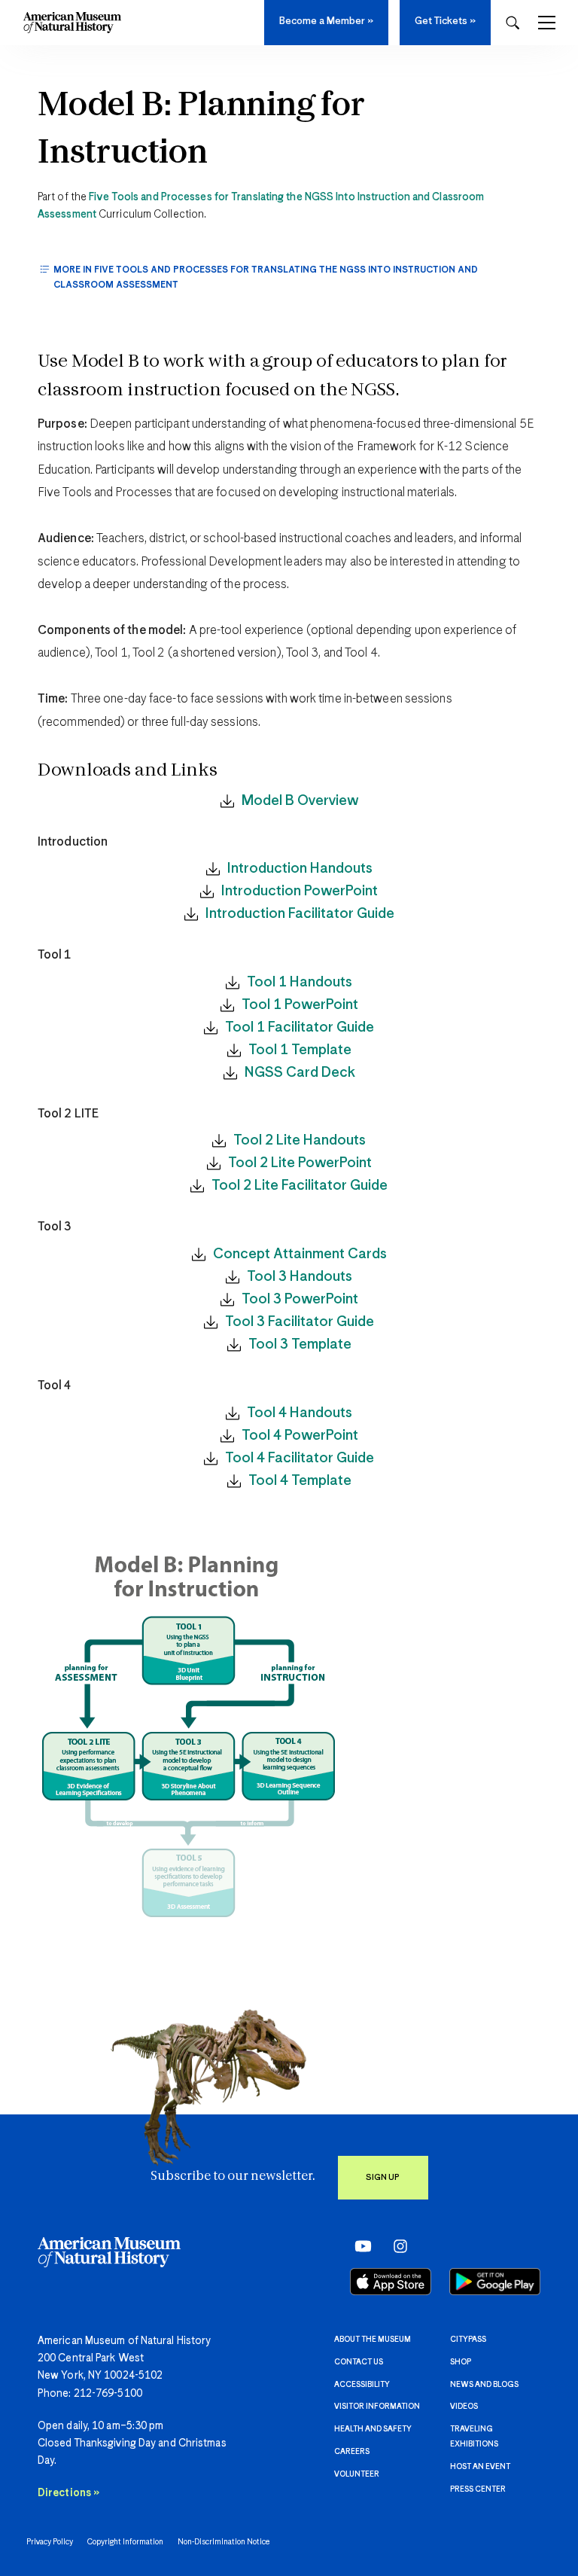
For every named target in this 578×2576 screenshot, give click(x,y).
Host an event (480, 2467)
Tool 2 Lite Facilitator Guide (300, 1186)
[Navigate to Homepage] (72, 23)
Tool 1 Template (300, 1050)
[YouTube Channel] (359, 2246)
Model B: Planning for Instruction (201, 130)
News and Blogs (484, 2385)
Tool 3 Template (300, 1344)
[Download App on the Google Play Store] (495, 2282)
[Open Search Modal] (513, 23)
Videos (464, 2407)
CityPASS (468, 2340)
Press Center (478, 2489)
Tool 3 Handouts (300, 1277)
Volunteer (357, 2474)
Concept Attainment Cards (300, 1254)
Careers (352, 2452)
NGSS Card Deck (300, 1073)
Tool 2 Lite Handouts (300, 1140)
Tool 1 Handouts (300, 982)
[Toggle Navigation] (547, 23)
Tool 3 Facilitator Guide (300, 1322)
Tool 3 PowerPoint (300, 1299)
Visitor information (377, 2407)
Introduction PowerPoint (300, 891)
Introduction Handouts (300, 869)
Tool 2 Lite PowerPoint (300, 1163)
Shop (461, 2362)
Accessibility (362, 2385)
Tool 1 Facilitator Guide (300, 1027)
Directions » (68, 2493)
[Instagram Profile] (395, 2246)
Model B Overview (300, 801)
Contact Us (359, 2362)
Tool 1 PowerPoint (300, 1005)
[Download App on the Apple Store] (391, 2282)
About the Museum (373, 2340)
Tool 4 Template (300, 1481)
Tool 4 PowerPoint (300, 1436)
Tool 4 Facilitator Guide (300, 1458)
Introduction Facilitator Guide (300, 914)
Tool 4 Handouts (300, 1413)
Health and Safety (373, 2429)
